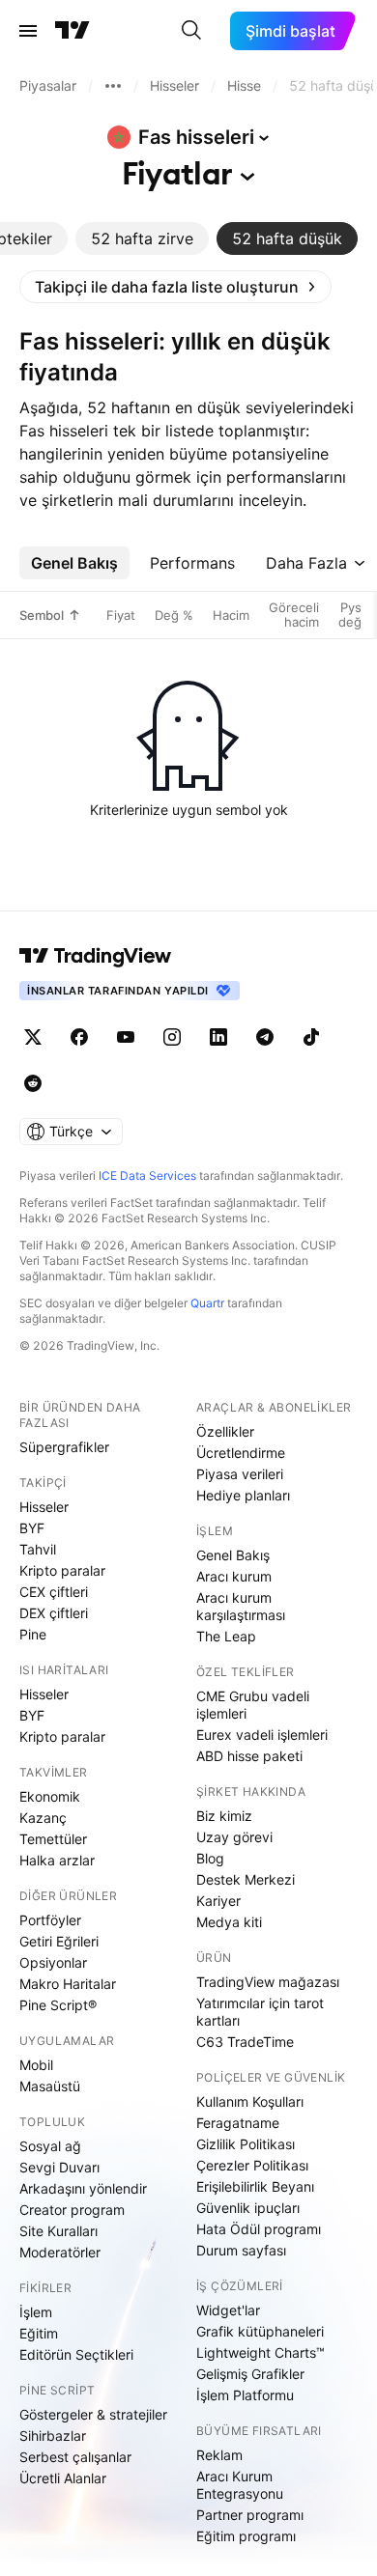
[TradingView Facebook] (79, 1037)
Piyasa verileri (240, 1474)
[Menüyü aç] (28, 31)
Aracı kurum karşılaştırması (241, 1606)
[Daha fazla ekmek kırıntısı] (113, 86)
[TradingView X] (33, 1037)
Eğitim (39, 2333)
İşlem (36, 2312)
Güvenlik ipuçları (248, 2208)
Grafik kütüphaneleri (260, 2331)
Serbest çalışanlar (75, 2457)
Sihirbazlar (53, 2436)
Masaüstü (50, 2086)
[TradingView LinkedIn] (218, 1037)
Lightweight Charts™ (261, 2352)
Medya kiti (229, 1922)
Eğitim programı (246, 2536)
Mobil (36, 2065)
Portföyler (50, 1920)
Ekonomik (50, 1796)
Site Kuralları (58, 2231)
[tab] (142, 238)
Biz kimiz (224, 1816)
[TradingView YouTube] (126, 1037)
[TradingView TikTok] (311, 1037)
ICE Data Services (147, 1176)
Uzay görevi (234, 1837)
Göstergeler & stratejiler (93, 2414)
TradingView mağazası (268, 1982)
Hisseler (44, 1507)
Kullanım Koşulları (250, 2101)
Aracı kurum (234, 1576)
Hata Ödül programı (259, 2229)
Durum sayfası (241, 2250)
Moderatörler (60, 2252)
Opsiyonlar (53, 1962)
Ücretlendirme (241, 1453)
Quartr (207, 1303)
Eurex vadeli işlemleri (262, 1735)
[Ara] (191, 31)
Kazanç (43, 1818)
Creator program (72, 2210)
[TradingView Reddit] (33, 1083)
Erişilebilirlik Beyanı (255, 2186)
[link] (175, 287)
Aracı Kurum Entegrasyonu (240, 2485)
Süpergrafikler (64, 1447)
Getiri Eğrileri (59, 1941)
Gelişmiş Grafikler (250, 2374)
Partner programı (250, 2515)
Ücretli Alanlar (63, 2478)
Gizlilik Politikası (246, 2144)
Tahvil (38, 1549)
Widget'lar (228, 2310)
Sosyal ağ (50, 2146)
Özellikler (225, 1431)
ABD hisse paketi (249, 1756)
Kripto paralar (62, 1570)
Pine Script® (58, 2005)
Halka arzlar (57, 1860)
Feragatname (238, 2123)
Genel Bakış (233, 1555)
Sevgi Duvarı (59, 2167)
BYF (32, 1528)
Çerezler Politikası (252, 2165)
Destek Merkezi (246, 1879)
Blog (210, 1858)
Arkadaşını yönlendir (83, 2188)
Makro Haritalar (68, 1984)
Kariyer (218, 1901)
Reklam (219, 2455)
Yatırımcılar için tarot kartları (260, 2012)
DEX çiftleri (54, 1613)
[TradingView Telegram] (265, 1037)
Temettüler (53, 1839)
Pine (33, 1634)
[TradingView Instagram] (172, 1037)
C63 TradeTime (245, 2042)
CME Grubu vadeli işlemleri (253, 1705)
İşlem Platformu (245, 2395)
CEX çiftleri (54, 1592)
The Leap (226, 1636)
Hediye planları (243, 1495)
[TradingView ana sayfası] (72, 31)
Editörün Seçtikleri (76, 2354)
